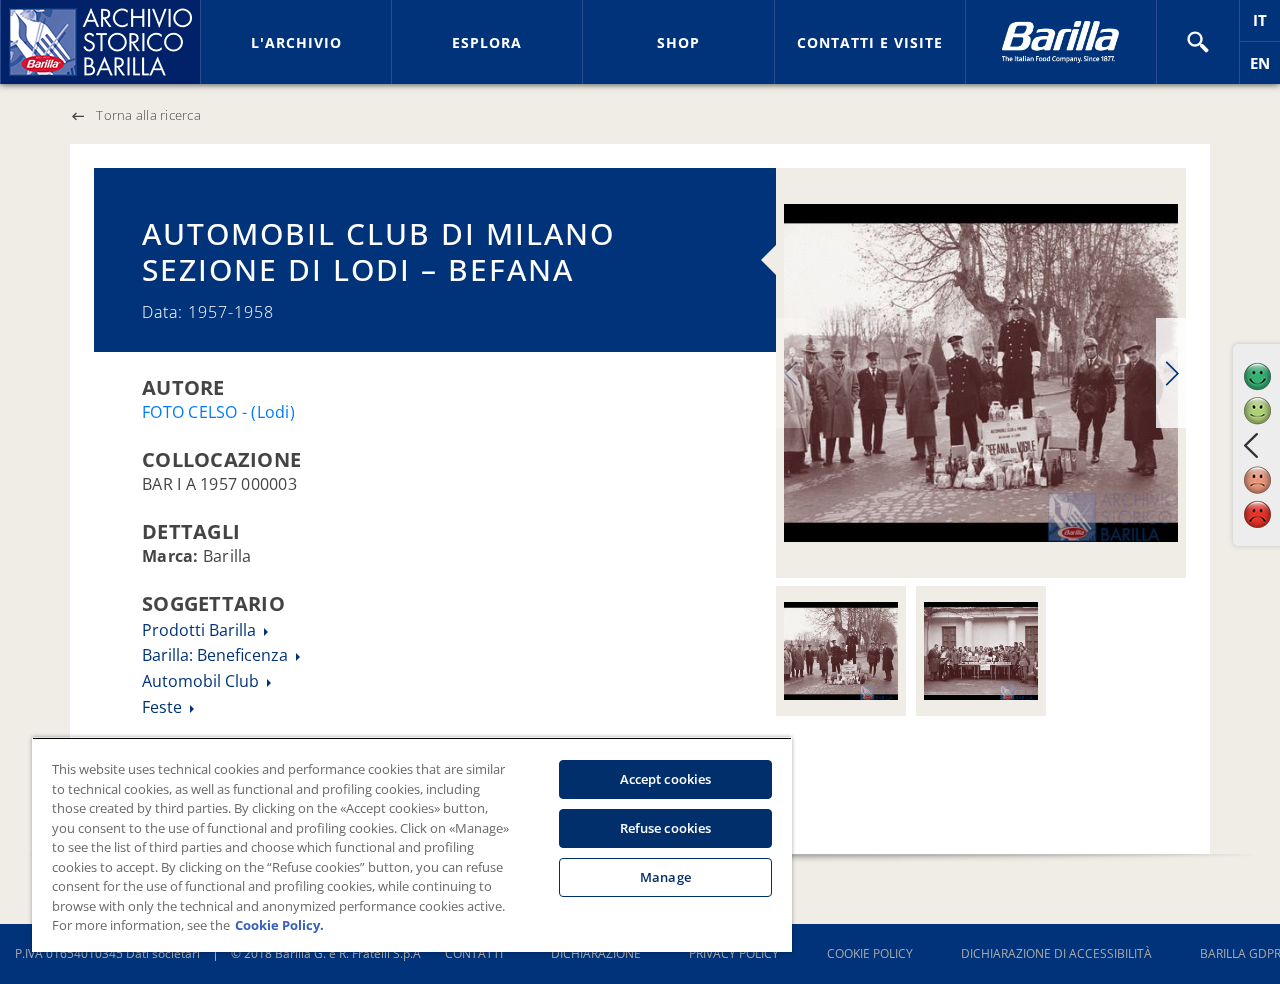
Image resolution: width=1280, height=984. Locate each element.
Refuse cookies (666, 828)
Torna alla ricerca (148, 115)
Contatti (474, 953)
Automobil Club (202, 681)
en (1265, 68)
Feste (164, 707)
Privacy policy (734, 953)
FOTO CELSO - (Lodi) (218, 412)
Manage (665, 877)
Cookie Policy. (279, 925)
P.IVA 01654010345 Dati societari (107, 953)
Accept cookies (666, 779)
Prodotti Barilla (201, 630)
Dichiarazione (596, 953)
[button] (1198, 42)
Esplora (487, 42)
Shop (678, 42)
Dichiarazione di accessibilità (1056, 953)
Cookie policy (870, 953)
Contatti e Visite (870, 42)
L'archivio (296, 42)
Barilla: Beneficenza (217, 655)
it (1266, 25)
